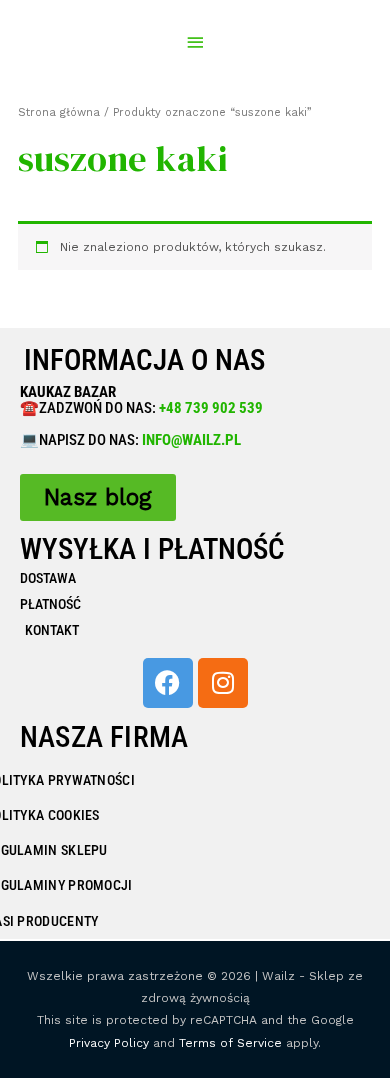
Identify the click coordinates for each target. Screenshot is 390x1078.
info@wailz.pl (191, 440)
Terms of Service (230, 1043)
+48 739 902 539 (209, 408)
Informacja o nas (144, 360)
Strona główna (59, 112)
